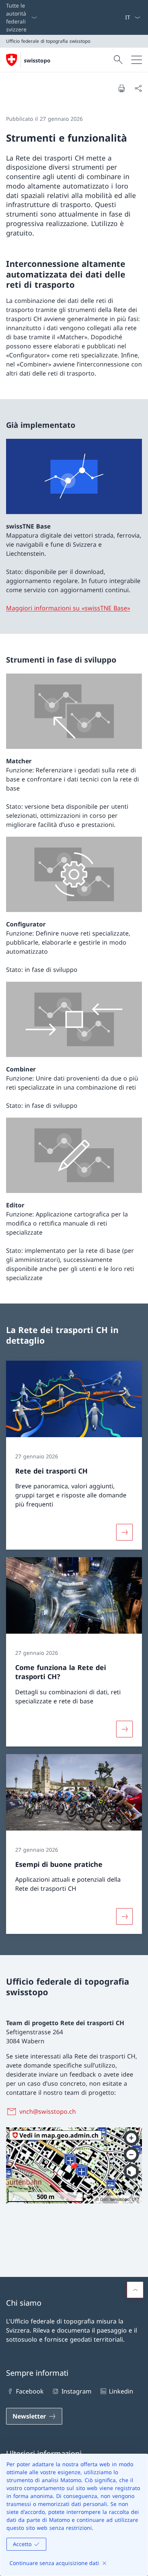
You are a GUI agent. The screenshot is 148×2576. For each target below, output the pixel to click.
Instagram (76, 2391)
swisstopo (37, 60)
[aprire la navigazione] (137, 60)
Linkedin (121, 2391)
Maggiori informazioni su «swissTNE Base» (68, 608)
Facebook (30, 2391)
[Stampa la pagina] (121, 88)
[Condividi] (138, 88)
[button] (135, 2290)
